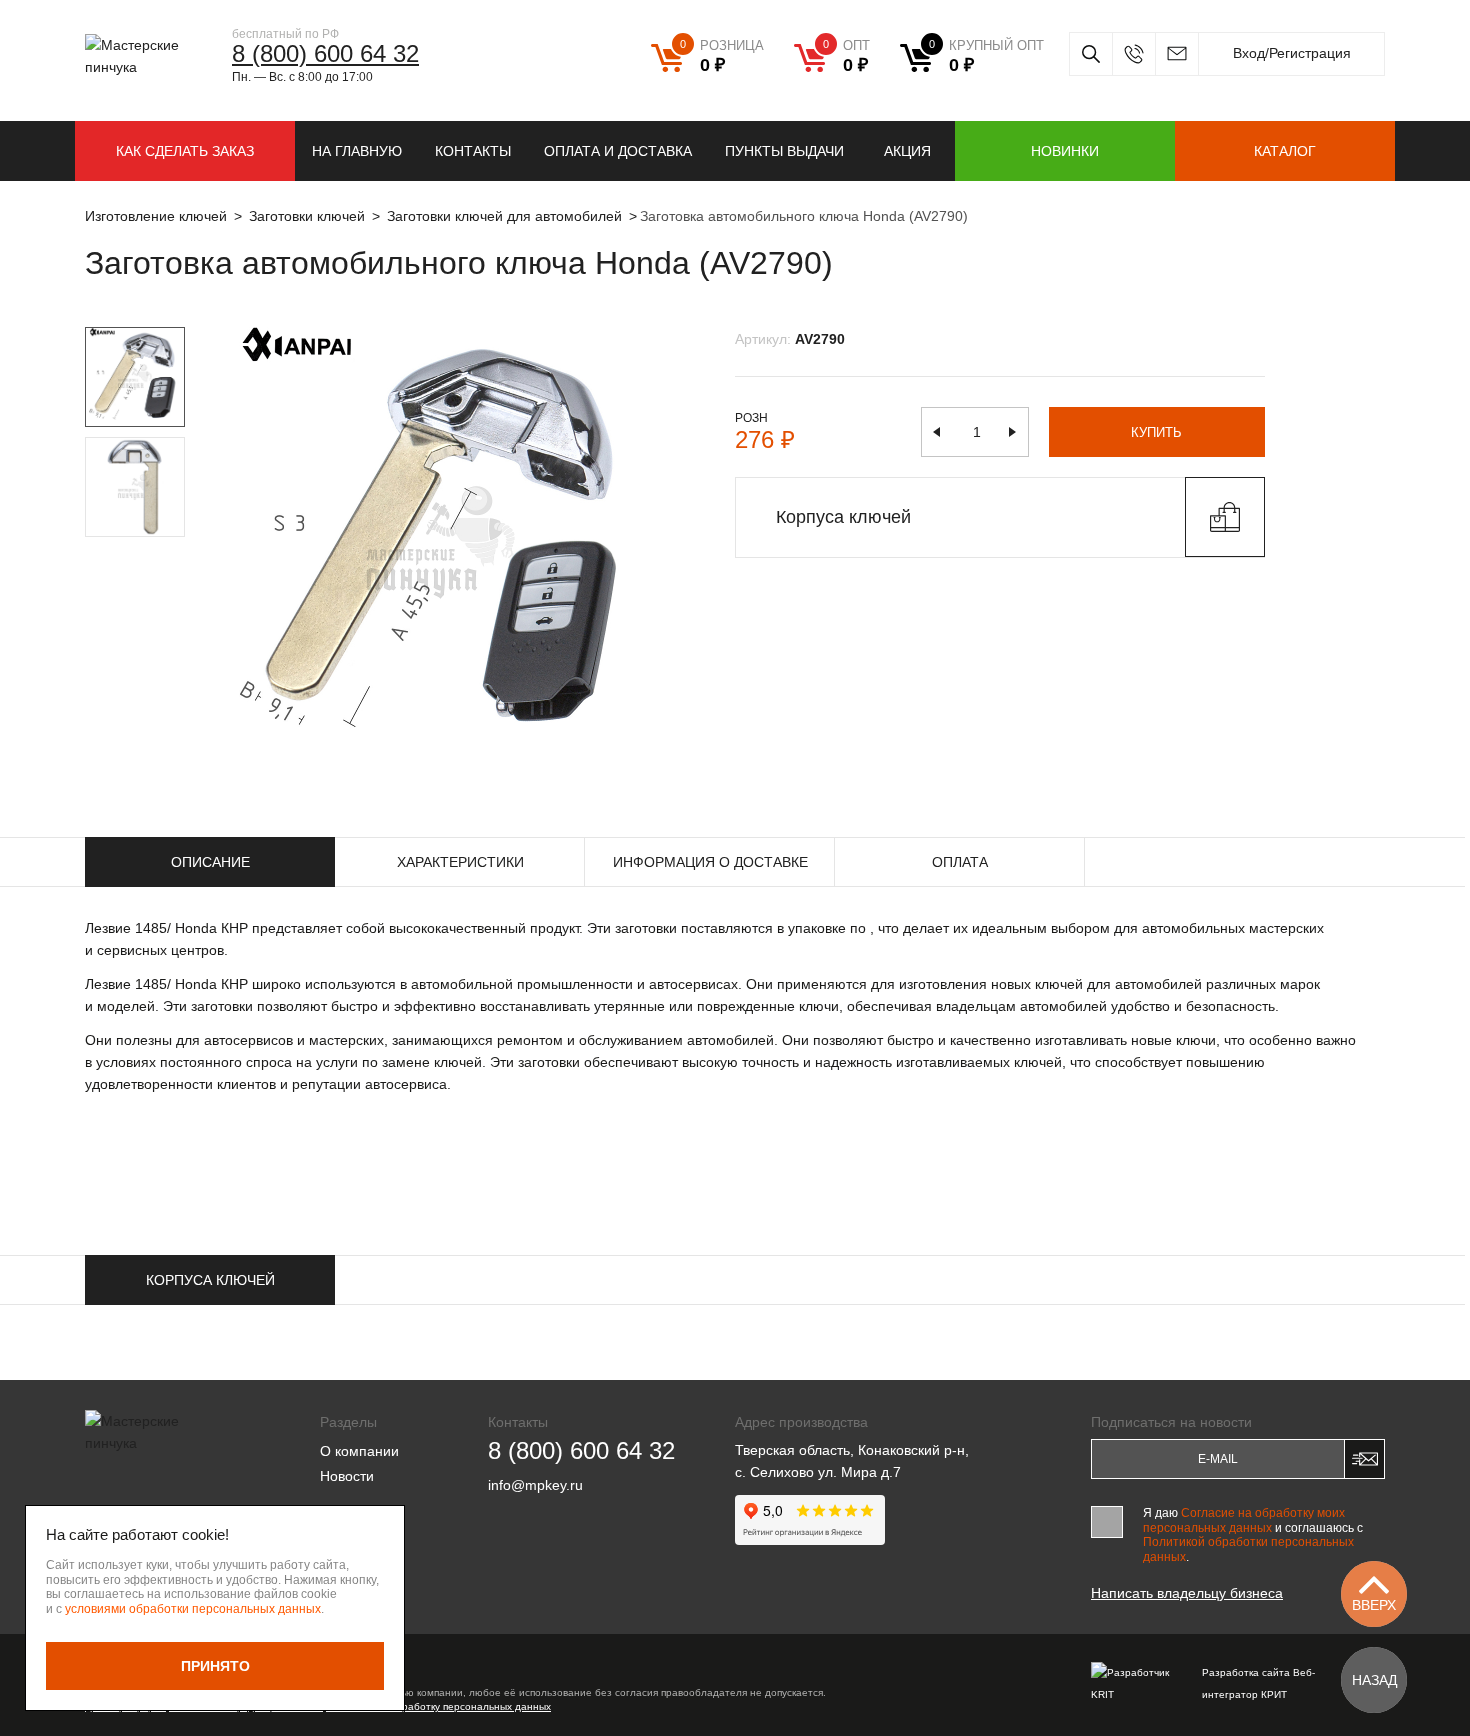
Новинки (1065, 151)
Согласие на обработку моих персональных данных (1244, 1520)
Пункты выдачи (784, 151)
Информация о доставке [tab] (710, 862)
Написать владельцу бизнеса (1187, 1593)
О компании (359, 1451)
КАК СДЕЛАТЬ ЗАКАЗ (185, 151)
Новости (347, 1476)
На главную (357, 151)
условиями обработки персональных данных (193, 1609)
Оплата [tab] (960, 862)
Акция (907, 151)
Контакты (473, 151)
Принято (215, 1666)
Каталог (1285, 151)
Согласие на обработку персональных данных (438, 1706)
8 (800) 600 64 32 (325, 53)
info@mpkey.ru (1176, 54)
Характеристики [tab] (460, 862)
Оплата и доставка (618, 151)
